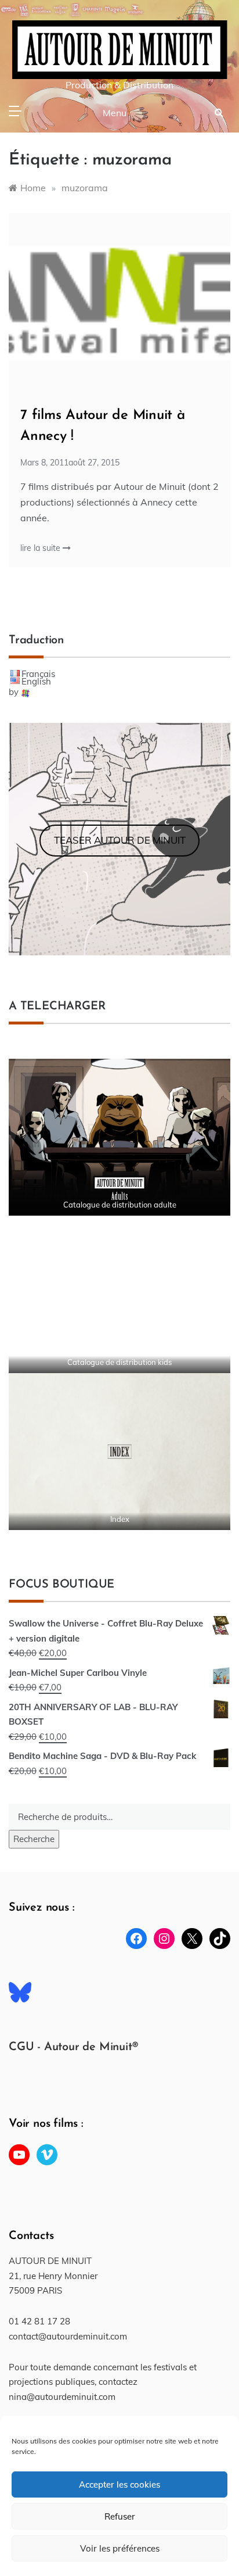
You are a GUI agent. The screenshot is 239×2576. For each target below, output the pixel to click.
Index (120, 1519)
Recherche (34, 1839)
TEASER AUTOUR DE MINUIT (120, 840)
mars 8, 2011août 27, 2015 (70, 463)
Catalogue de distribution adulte (120, 1205)
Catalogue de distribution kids (119, 1362)
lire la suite (41, 548)
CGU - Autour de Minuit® (73, 2047)
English (36, 681)
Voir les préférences (120, 2548)
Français (38, 674)
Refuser (120, 2516)
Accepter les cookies (119, 2484)
